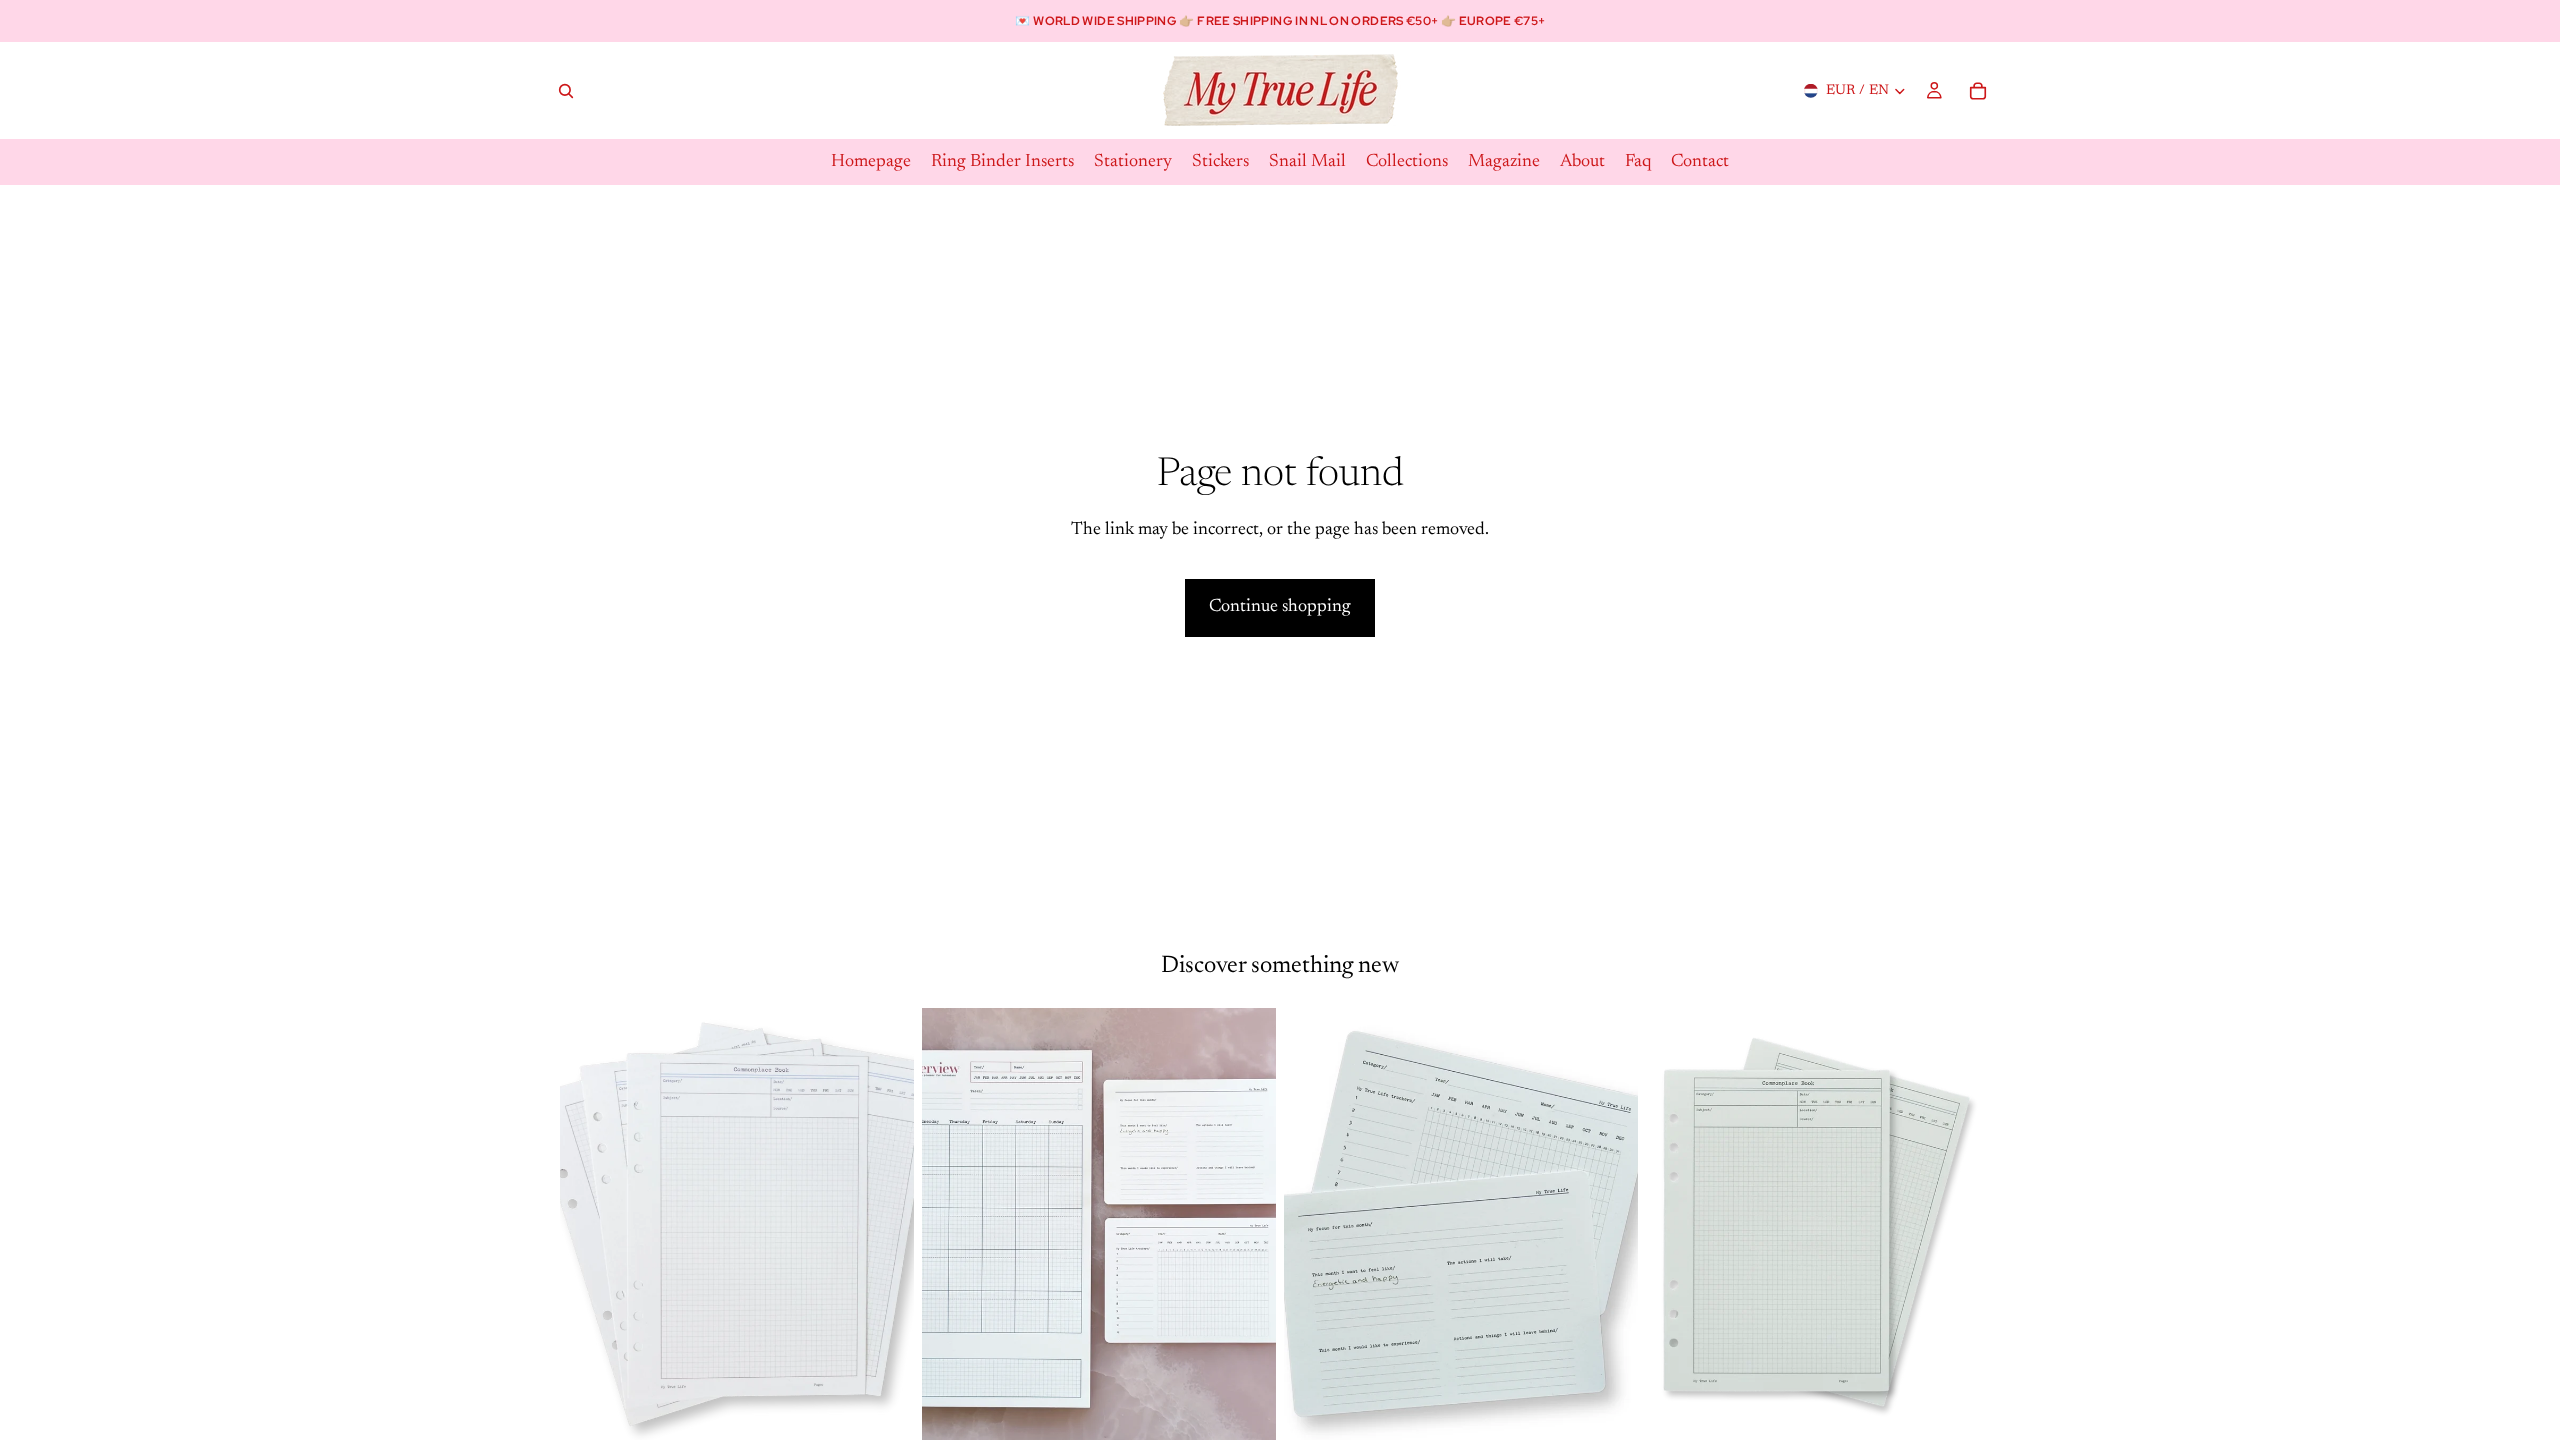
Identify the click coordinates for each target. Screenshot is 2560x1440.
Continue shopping (1280, 607)
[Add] (883, 1420)
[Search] (566, 91)
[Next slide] (884, 1229)
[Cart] (1978, 91)
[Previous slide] (590, 1229)
